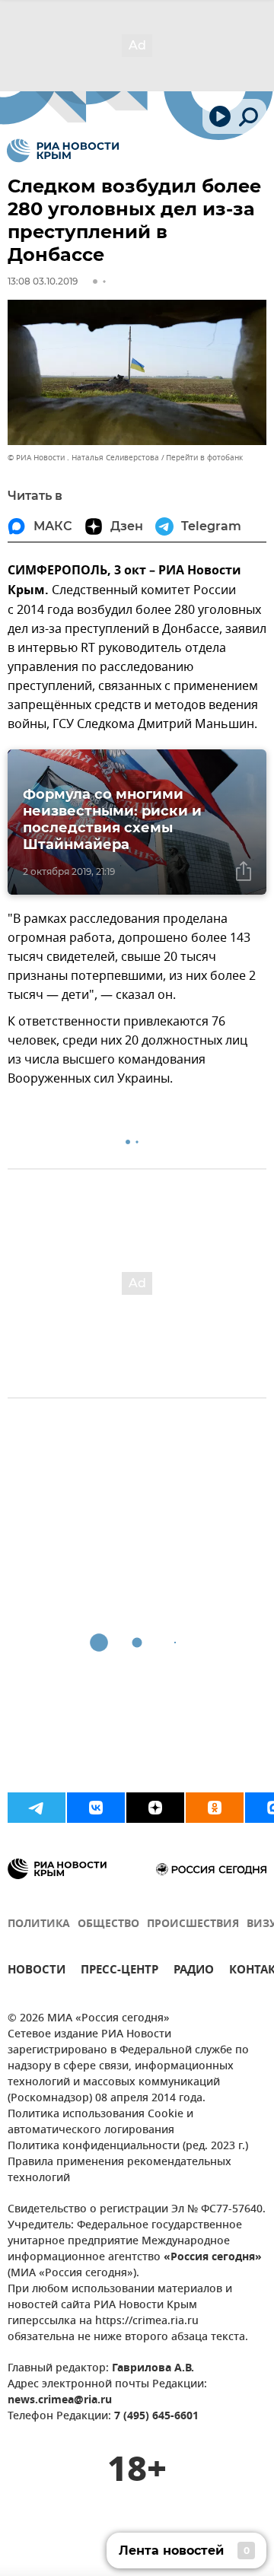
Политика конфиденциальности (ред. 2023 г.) (128, 2147)
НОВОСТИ (37, 1972)
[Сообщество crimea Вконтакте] (96, 1808)
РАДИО (194, 1972)
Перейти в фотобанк (204, 458)
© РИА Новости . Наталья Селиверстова (83, 458)
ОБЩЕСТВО (108, 1924)
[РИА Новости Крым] (63, 151)
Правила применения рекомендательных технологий (119, 2171)
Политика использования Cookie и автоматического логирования (100, 2123)
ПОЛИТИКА (39, 1924)
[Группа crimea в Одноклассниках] (215, 1808)
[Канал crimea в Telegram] (37, 1808)
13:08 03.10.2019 (43, 281)
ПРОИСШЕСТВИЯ (193, 1924)
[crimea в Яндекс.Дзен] (155, 1808)
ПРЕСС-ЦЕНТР (119, 1972)
